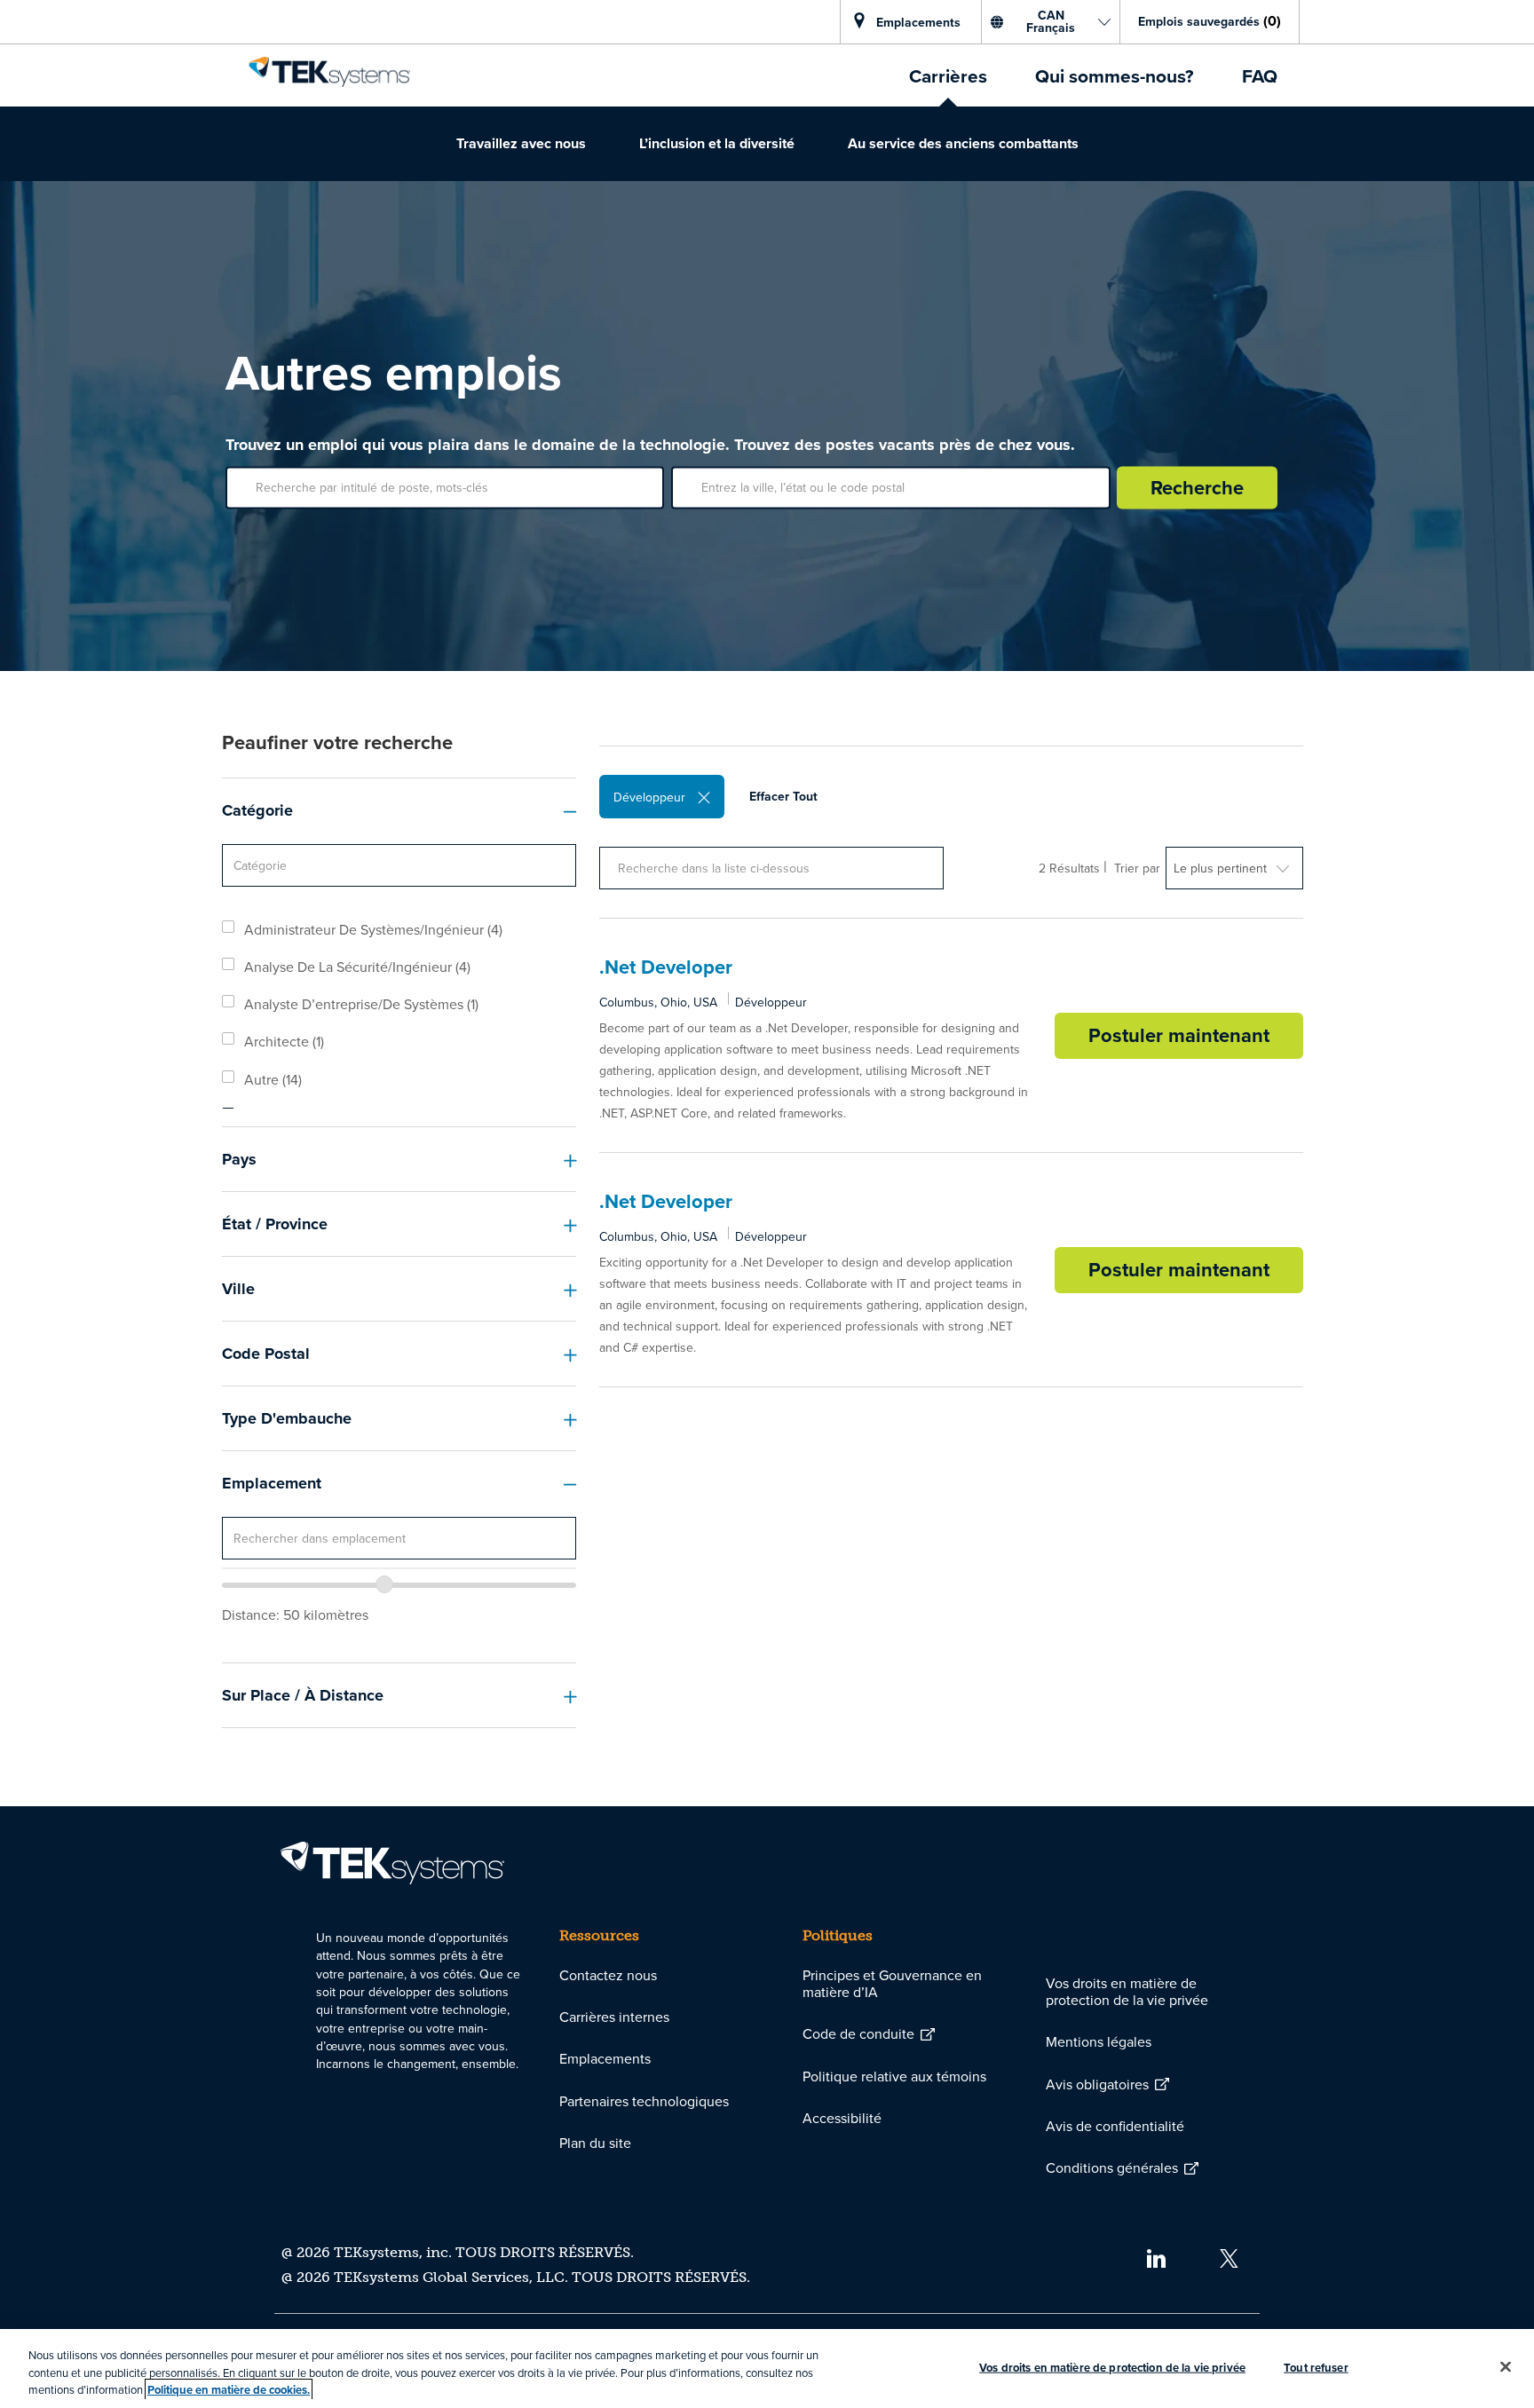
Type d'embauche (287, 1418)
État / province (275, 1224)
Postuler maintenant (1196, 1033)
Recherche (1197, 487)
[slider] (384, 1584)
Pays (239, 1159)
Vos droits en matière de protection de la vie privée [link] (1127, 1991)
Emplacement (272, 1483)
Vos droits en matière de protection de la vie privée (1112, 2367)
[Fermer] (1506, 2366)
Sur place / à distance (303, 1695)
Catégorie (257, 810)
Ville (238, 1289)
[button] (704, 797)
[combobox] (399, 1538)
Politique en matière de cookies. (229, 2390)
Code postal (266, 1354)
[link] (329, 72)
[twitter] (1229, 2256)
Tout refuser (1316, 2367)
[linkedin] (1155, 2256)
